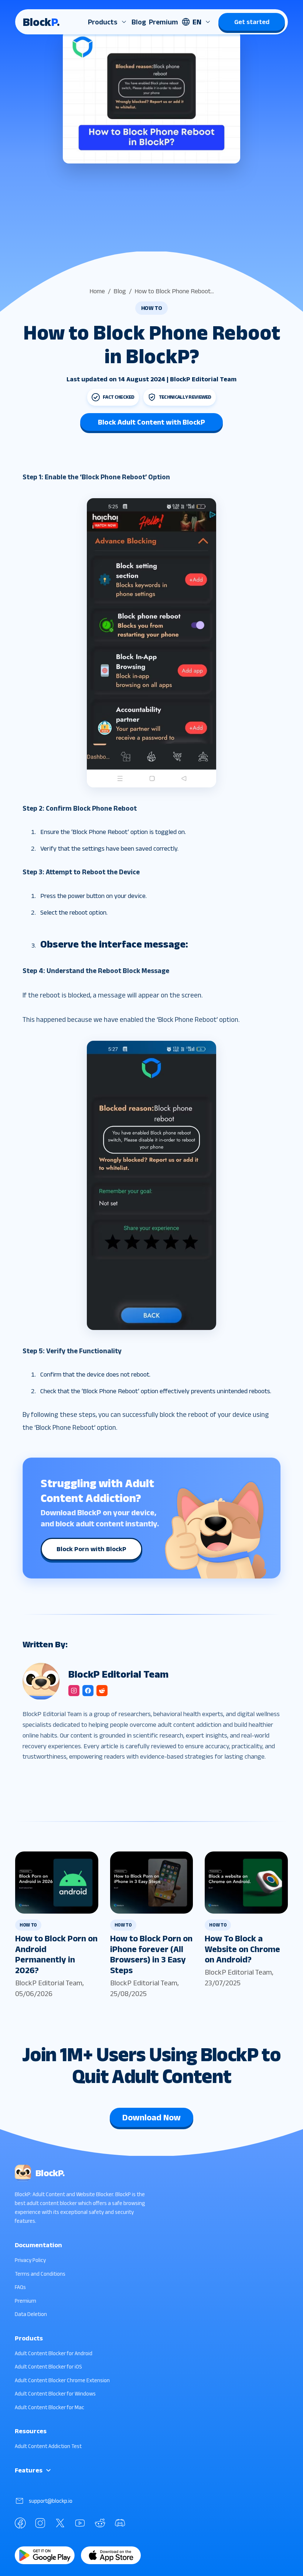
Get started (252, 22)
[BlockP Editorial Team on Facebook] (88, 1691)
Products (103, 22)
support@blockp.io (51, 2501)
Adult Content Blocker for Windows (55, 2393)
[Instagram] (40, 2523)
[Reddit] (100, 2523)
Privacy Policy (30, 2260)
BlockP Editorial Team (49, 1983)
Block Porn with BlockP (91, 1549)
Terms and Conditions (40, 2274)
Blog (139, 22)
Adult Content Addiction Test (48, 2446)
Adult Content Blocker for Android (54, 2353)
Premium (164, 22)
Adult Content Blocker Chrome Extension (62, 2380)
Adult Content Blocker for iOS (48, 2366)
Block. (41, 22)
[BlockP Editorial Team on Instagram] (74, 1691)
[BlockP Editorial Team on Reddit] (102, 1691)
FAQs (20, 2287)
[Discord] (120, 2523)
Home (97, 291)
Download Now (151, 2117)
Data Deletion (31, 2314)
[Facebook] (20, 2523)
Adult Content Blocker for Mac (50, 2407)
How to (152, 308)
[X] (60, 2523)
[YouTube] (80, 2523)
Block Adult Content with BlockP (151, 422)
